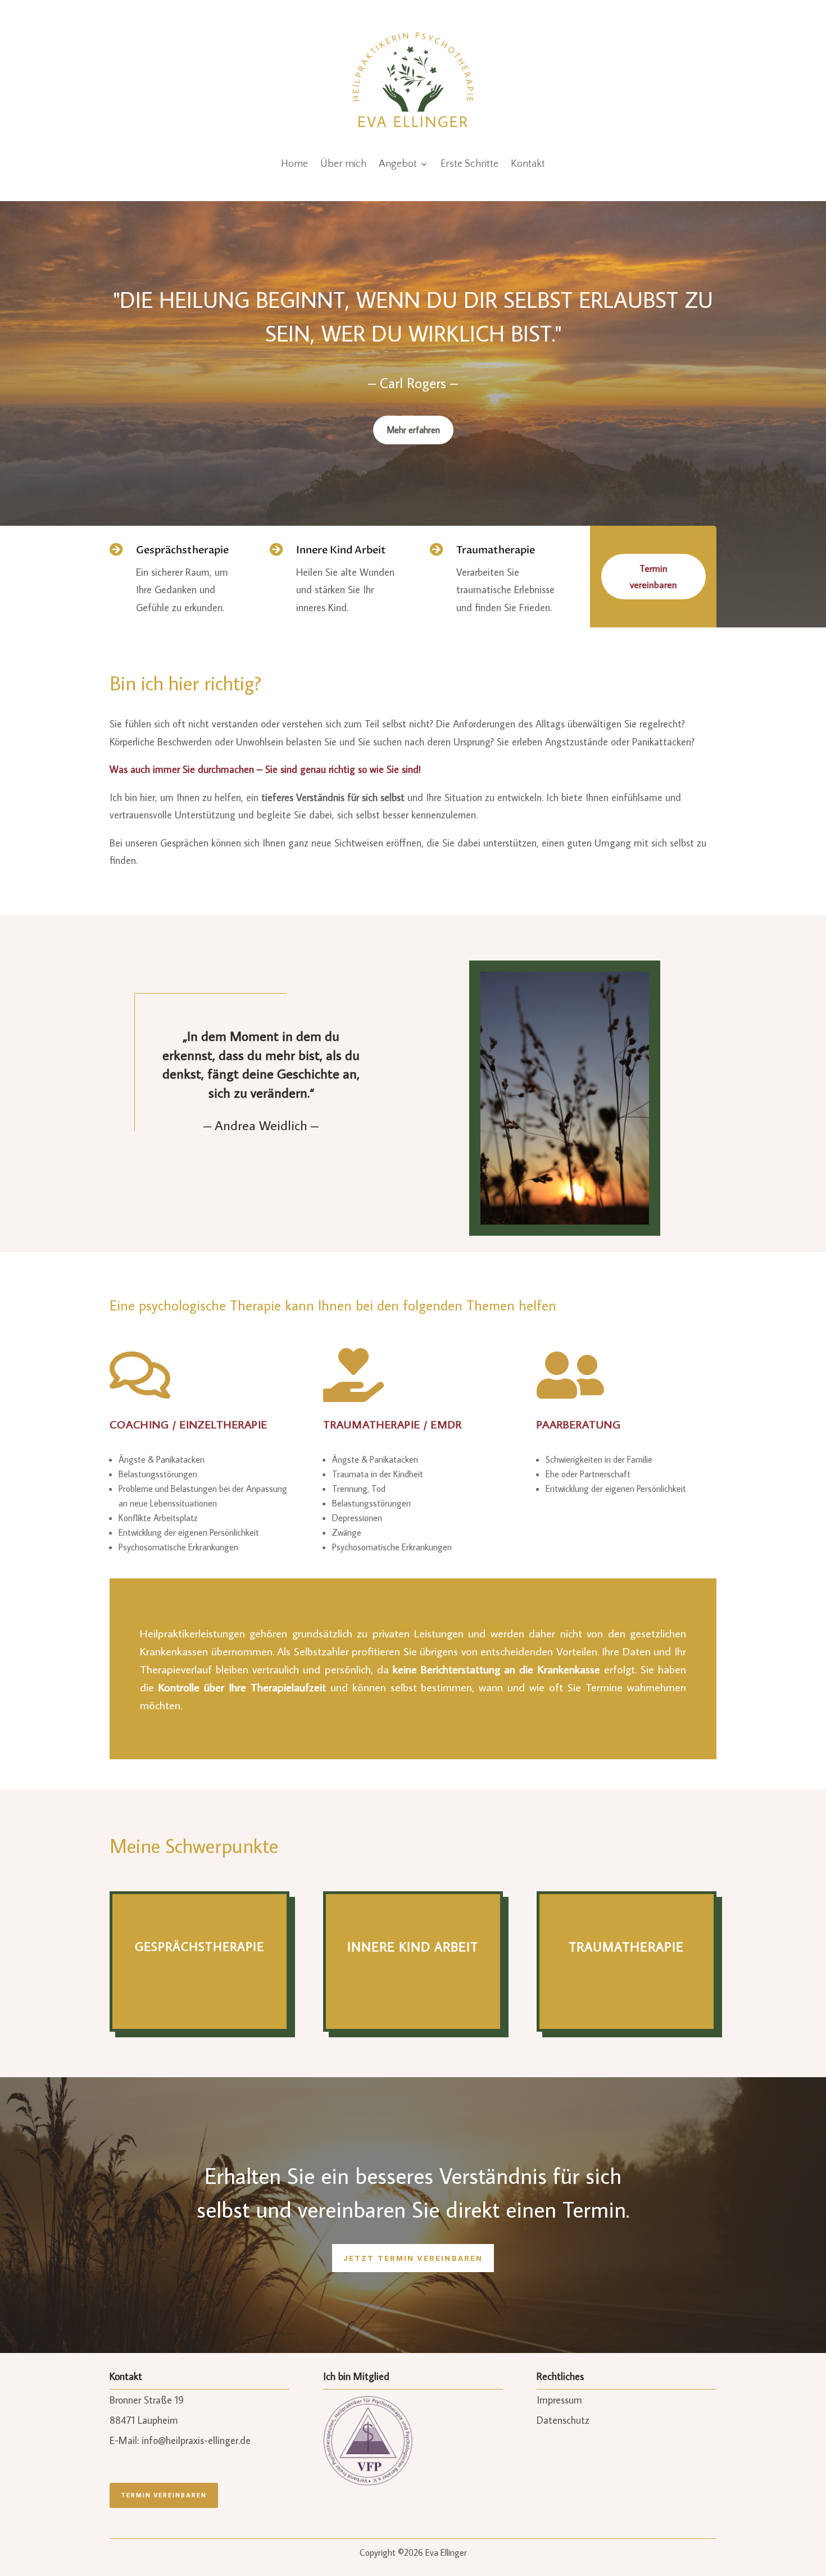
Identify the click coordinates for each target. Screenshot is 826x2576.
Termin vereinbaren (653, 577)
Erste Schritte (469, 164)
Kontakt (528, 164)
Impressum (559, 2400)
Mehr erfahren (413, 430)
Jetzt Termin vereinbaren (413, 2258)
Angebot (398, 164)
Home (294, 164)
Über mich (343, 164)
